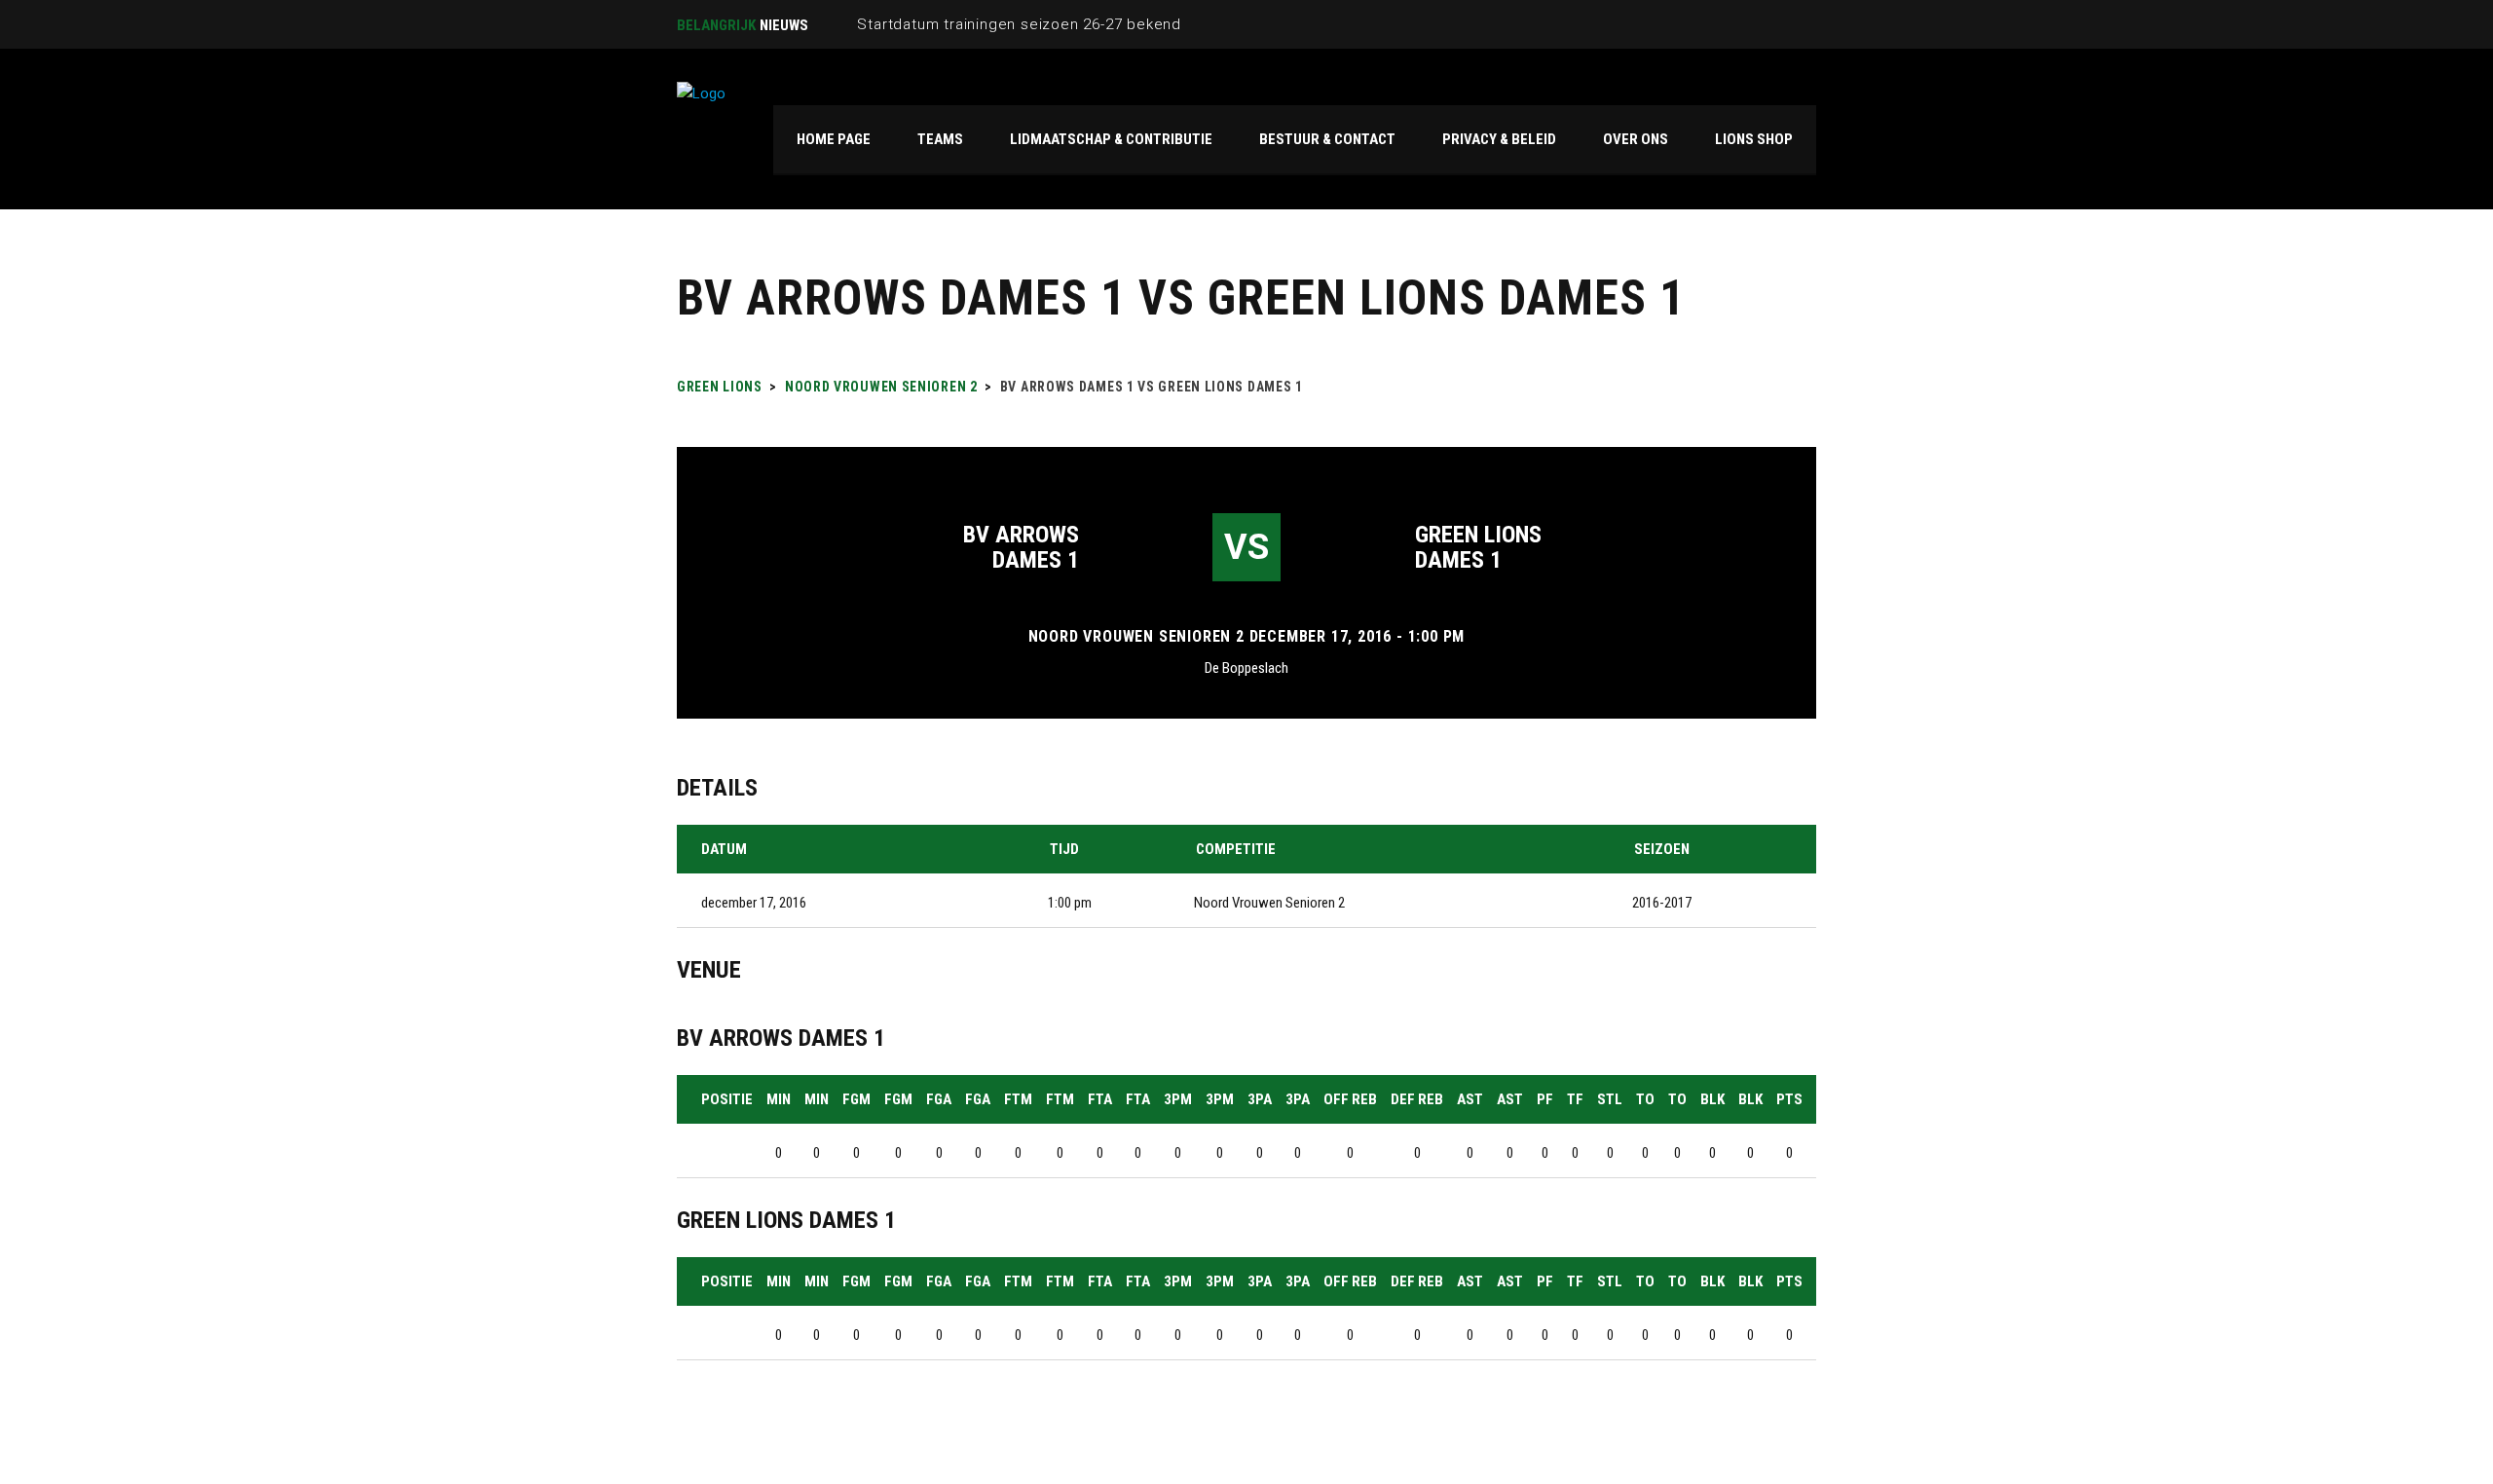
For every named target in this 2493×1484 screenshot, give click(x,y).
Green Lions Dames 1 (1478, 547)
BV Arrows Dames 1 (1021, 547)
